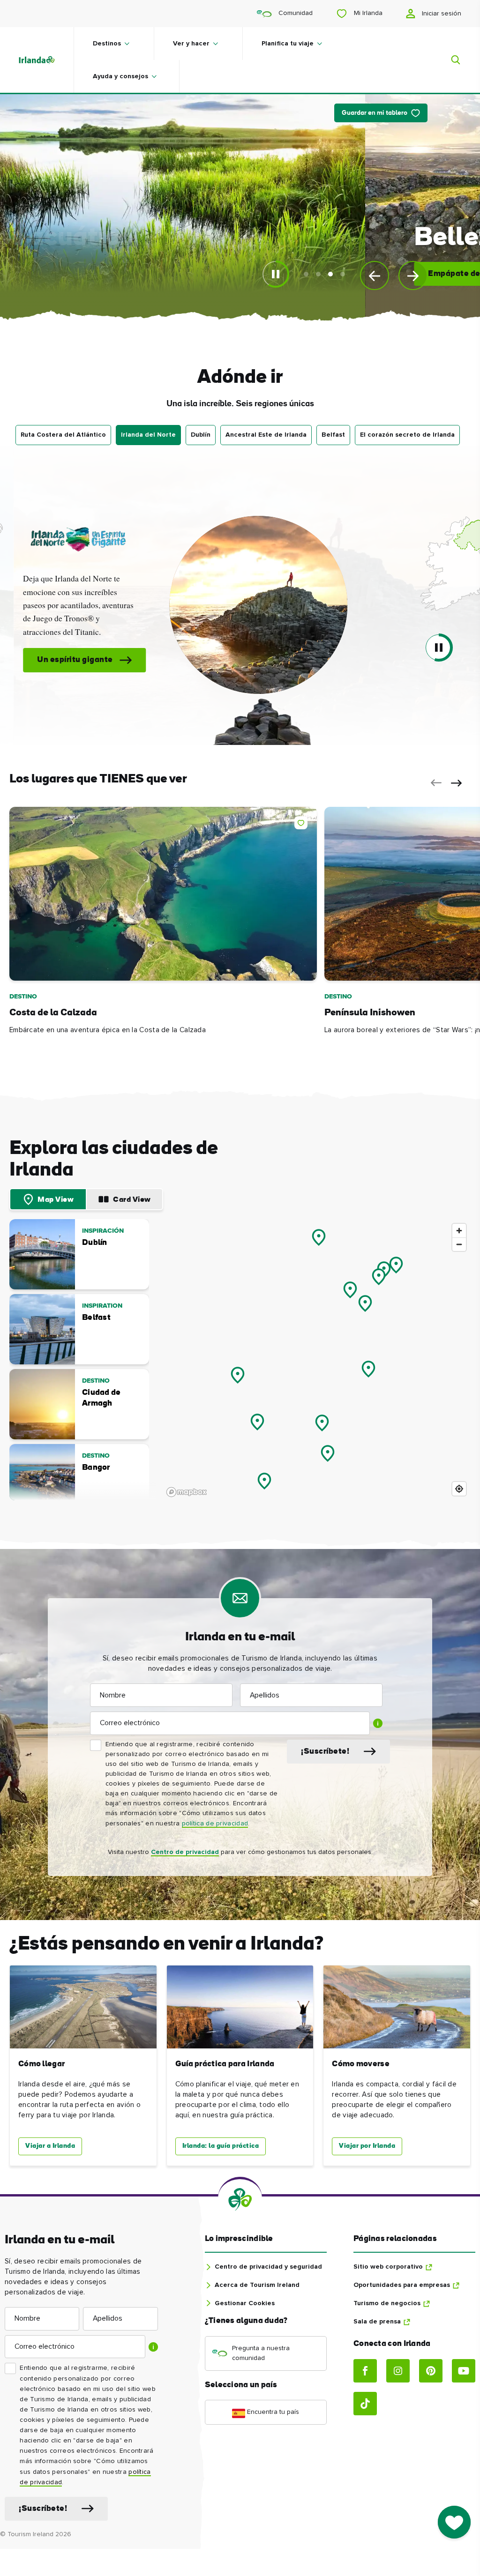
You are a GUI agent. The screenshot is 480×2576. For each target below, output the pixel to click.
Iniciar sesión (441, 14)
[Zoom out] (459, 1244)
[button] (240, 605)
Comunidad (295, 13)
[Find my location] (459, 1489)
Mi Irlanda (367, 13)
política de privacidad (215, 1824)
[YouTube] (464, 2371)
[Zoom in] (459, 1231)
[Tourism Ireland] (46, 60)
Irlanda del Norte (148, 435)
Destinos (107, 44)
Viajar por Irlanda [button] (367, 2146)
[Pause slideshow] (276, 274)
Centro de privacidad (185, 1852)
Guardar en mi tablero (375, 113)
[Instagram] (398, 2371)
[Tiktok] (365, 2404)
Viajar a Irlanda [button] (50, 2146)
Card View (132, 1200)
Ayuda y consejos (120, 76)
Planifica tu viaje (288, 44)
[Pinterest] (431, 2371)
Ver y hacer (191, 44)
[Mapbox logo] (187, 1492)
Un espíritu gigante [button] (56, 660)
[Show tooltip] (378, 1723)
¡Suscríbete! (325, 1752)
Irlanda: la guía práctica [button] (221, 2146)
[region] (317, 1360)
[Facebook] (365, 2371)
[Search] (450, 60)
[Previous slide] (375, 275)
